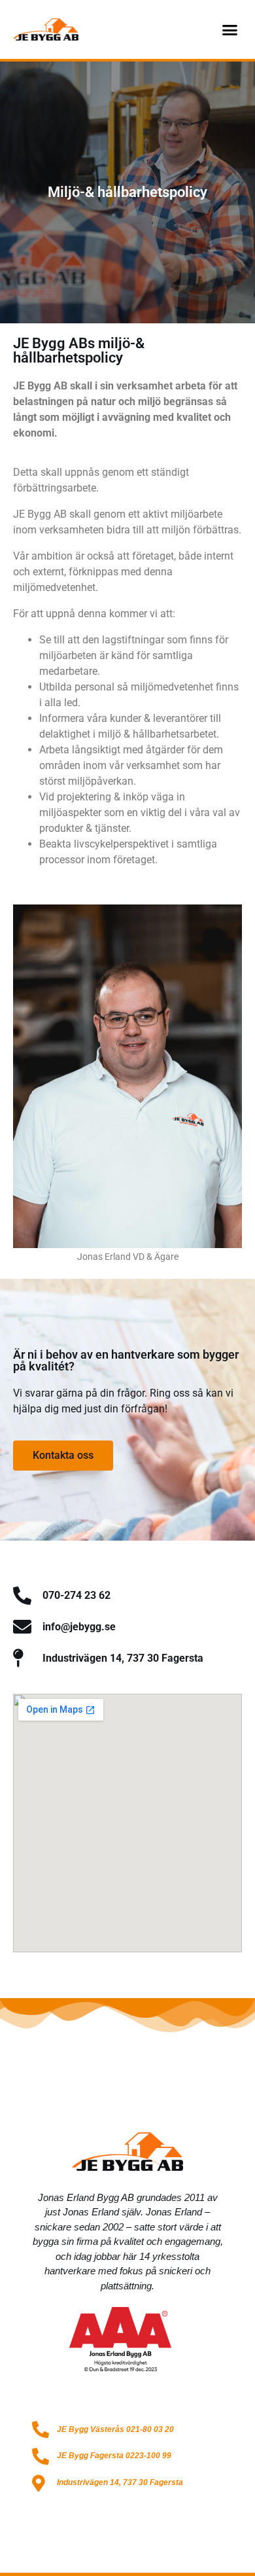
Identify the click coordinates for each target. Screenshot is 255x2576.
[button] (230, 29)
